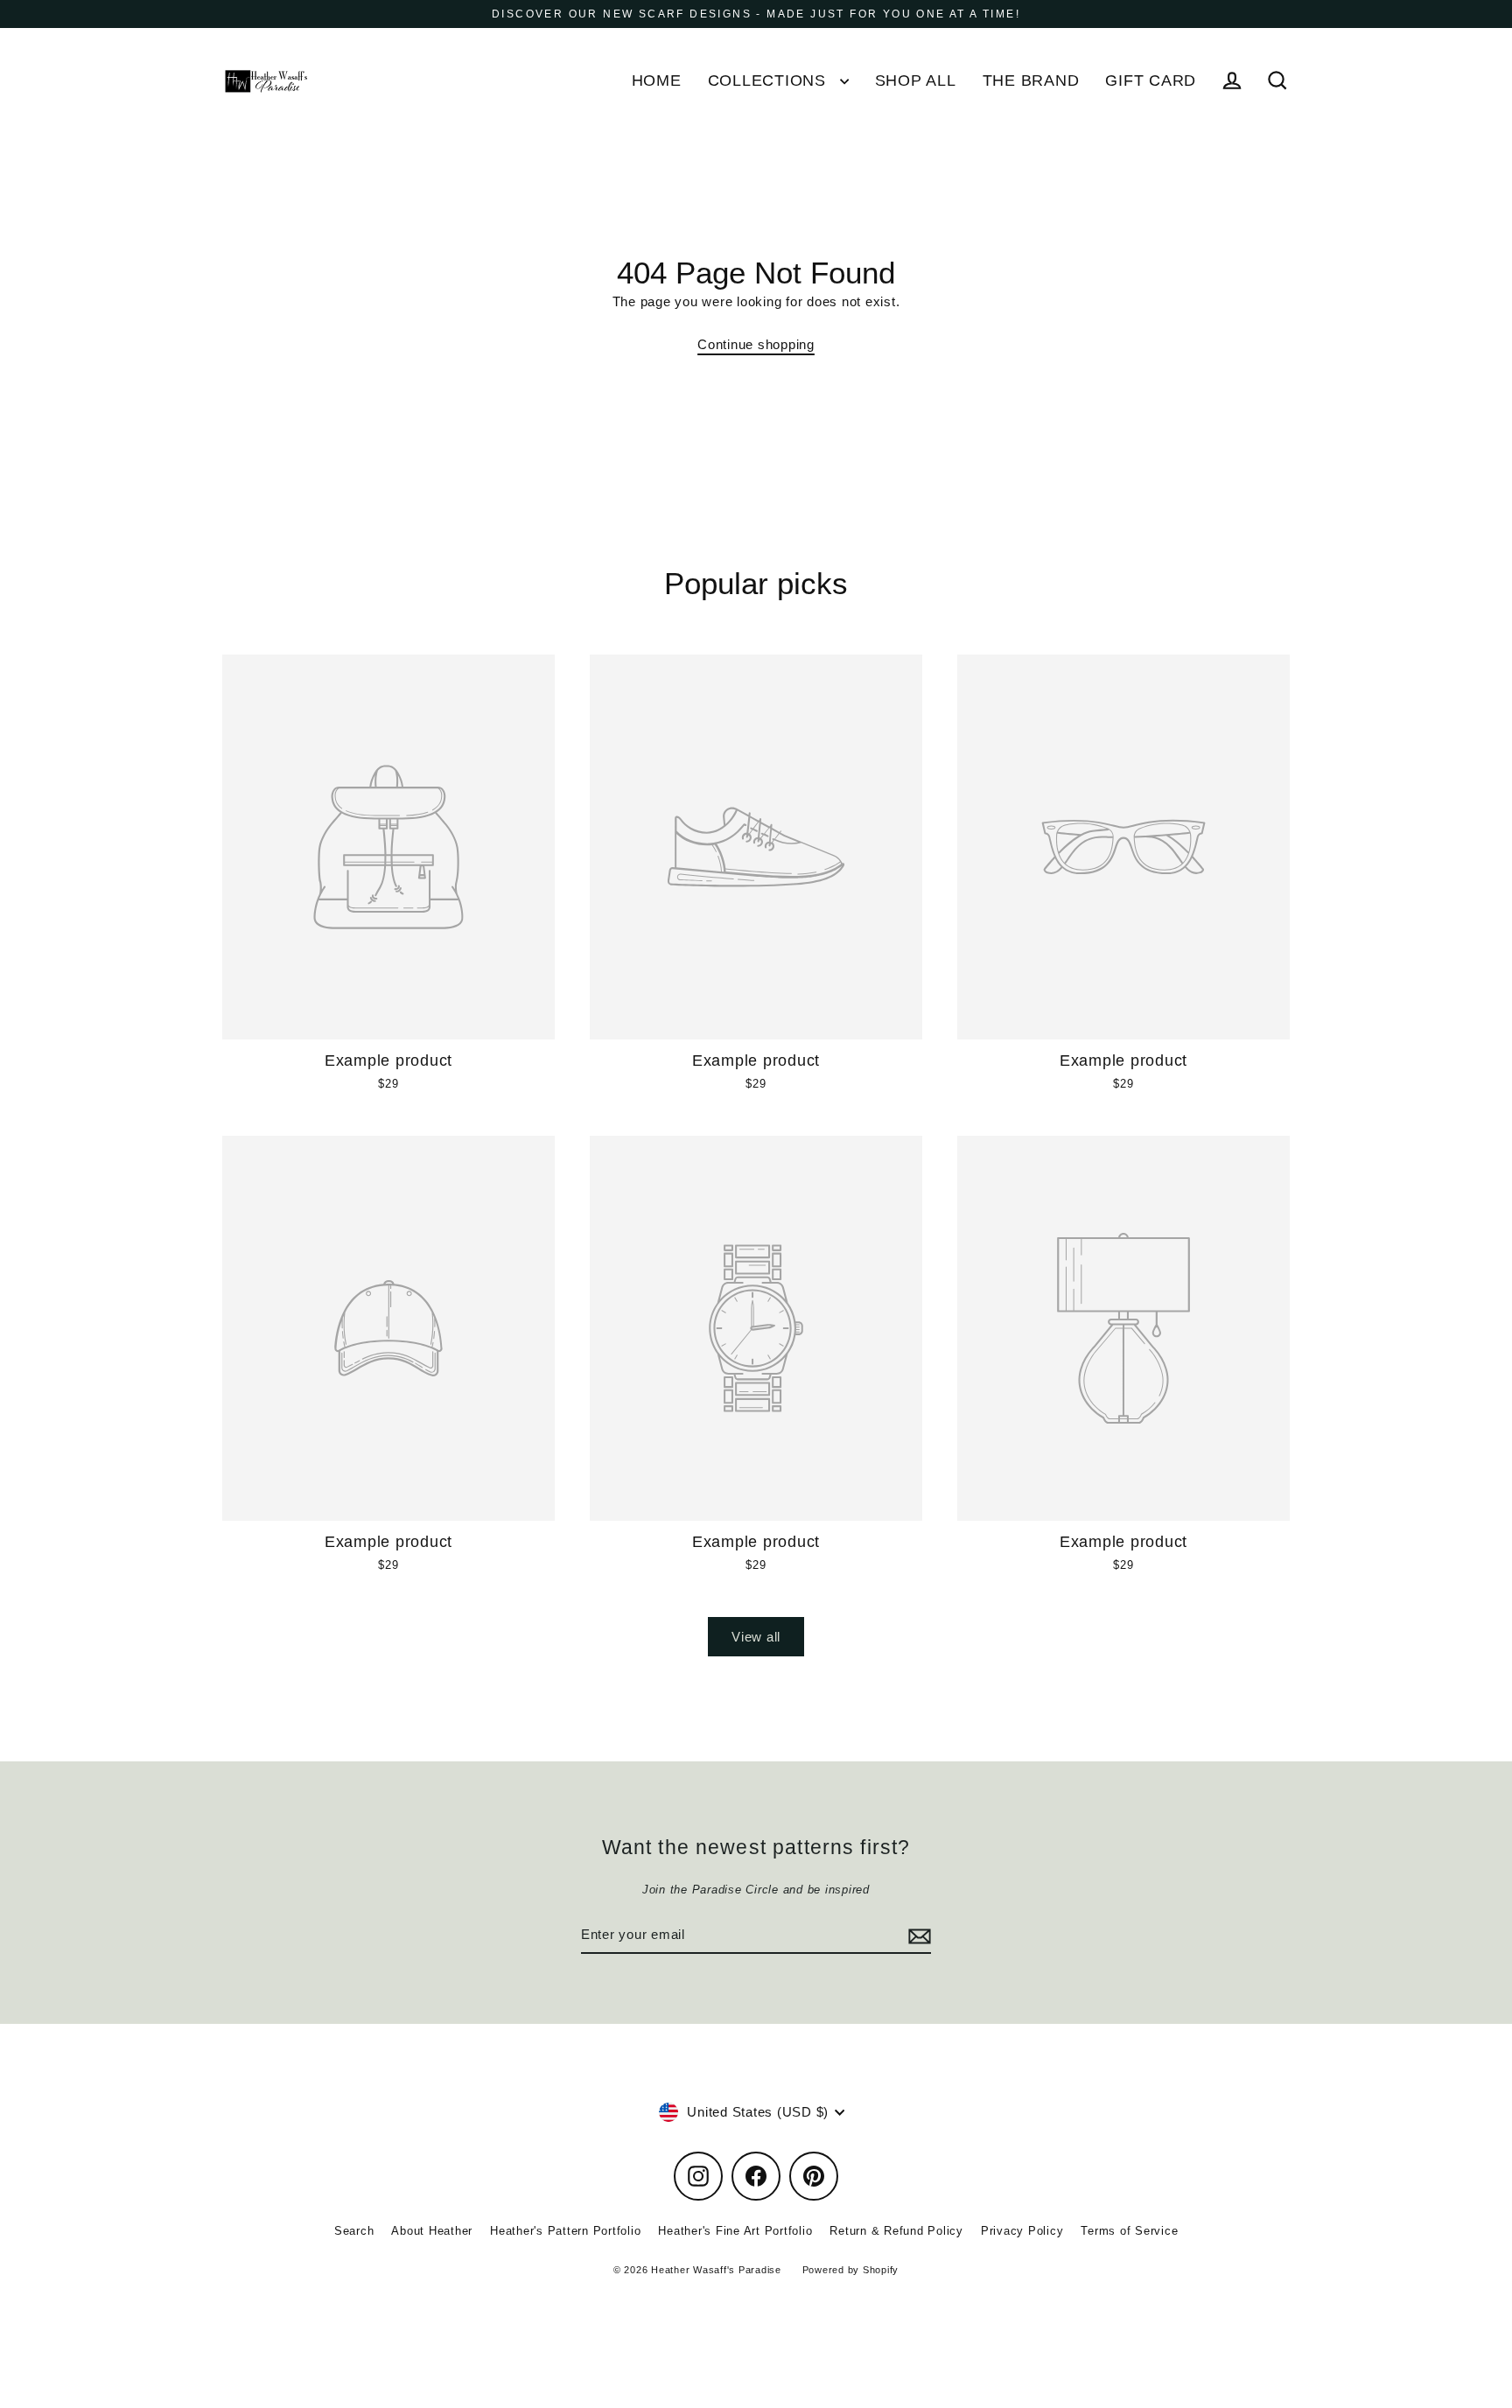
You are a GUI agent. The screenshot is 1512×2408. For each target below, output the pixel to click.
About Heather (432, 2231)
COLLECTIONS (770, 80)
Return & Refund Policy (896, 2231)
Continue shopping (756, 344)
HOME (657, 80)
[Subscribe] (917, 1935)
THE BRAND (1031, 80)
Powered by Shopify (851, 2270)
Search (354, 2231)
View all (756, 1637)
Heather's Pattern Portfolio (565, 2231)
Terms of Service (1129, 2231)
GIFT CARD (1151, 80)
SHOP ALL (916, 80)
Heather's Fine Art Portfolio (735, 2231)
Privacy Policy (1022, 2231)
